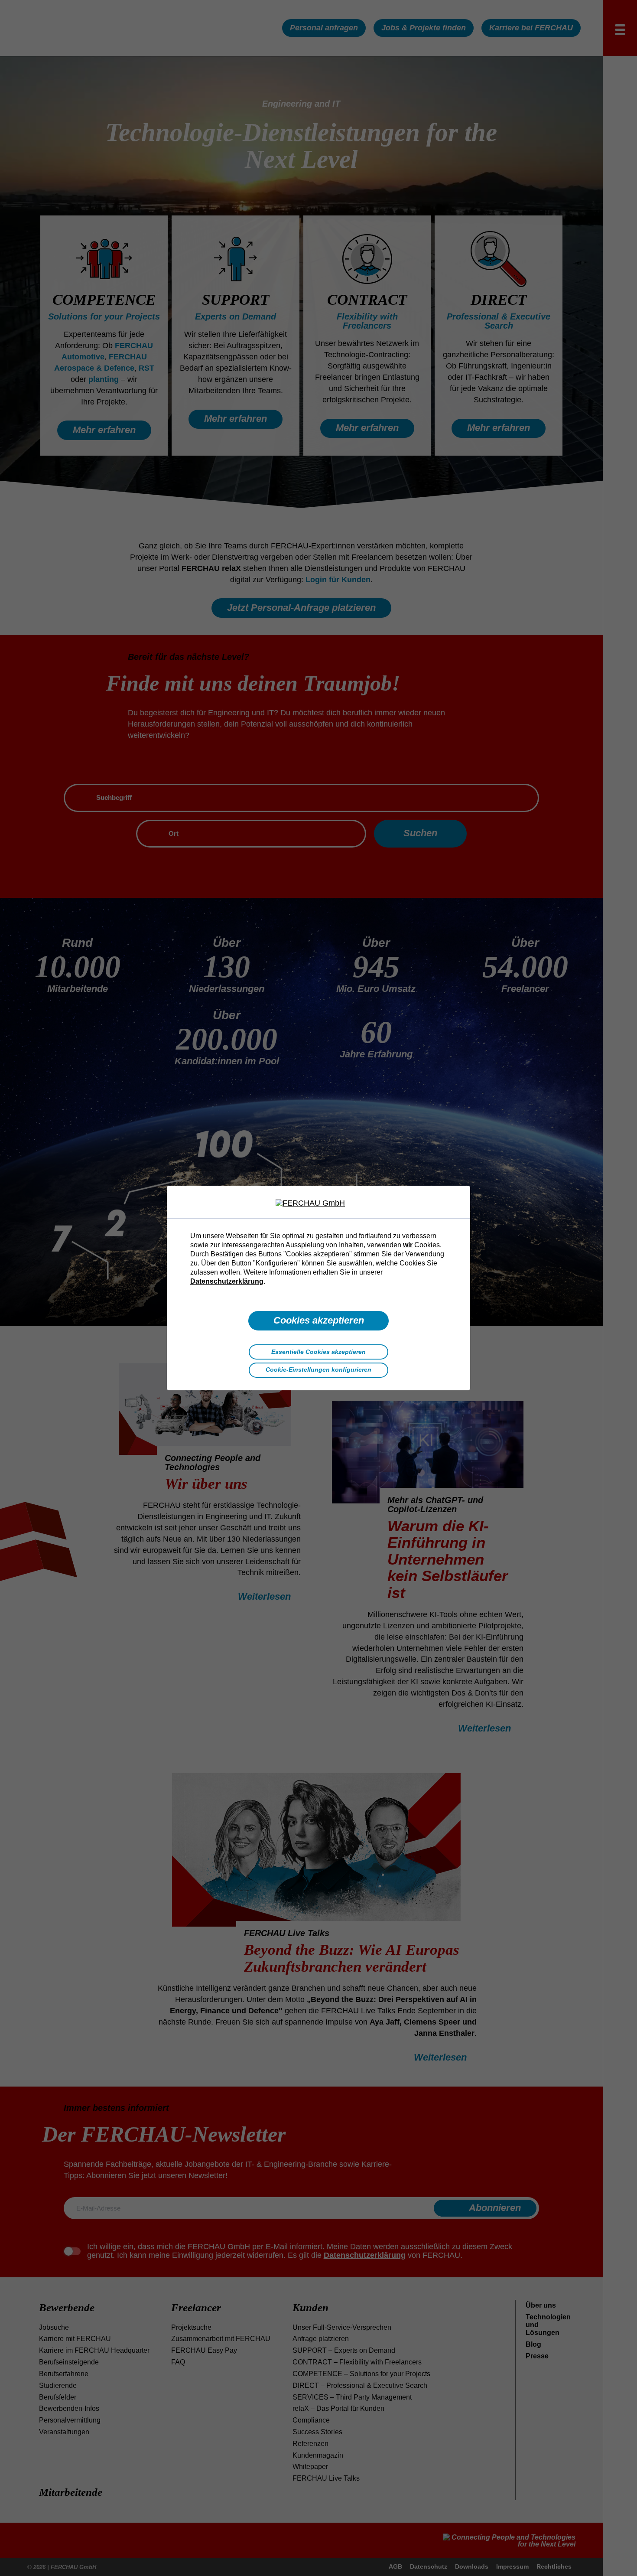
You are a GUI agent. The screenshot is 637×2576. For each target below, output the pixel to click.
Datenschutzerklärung (227, 1281)
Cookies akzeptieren (319, 1320)
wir (408, 1245)
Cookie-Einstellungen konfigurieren (318, 1370)
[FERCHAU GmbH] (318, 1203)
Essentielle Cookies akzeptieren (318, 1352)
